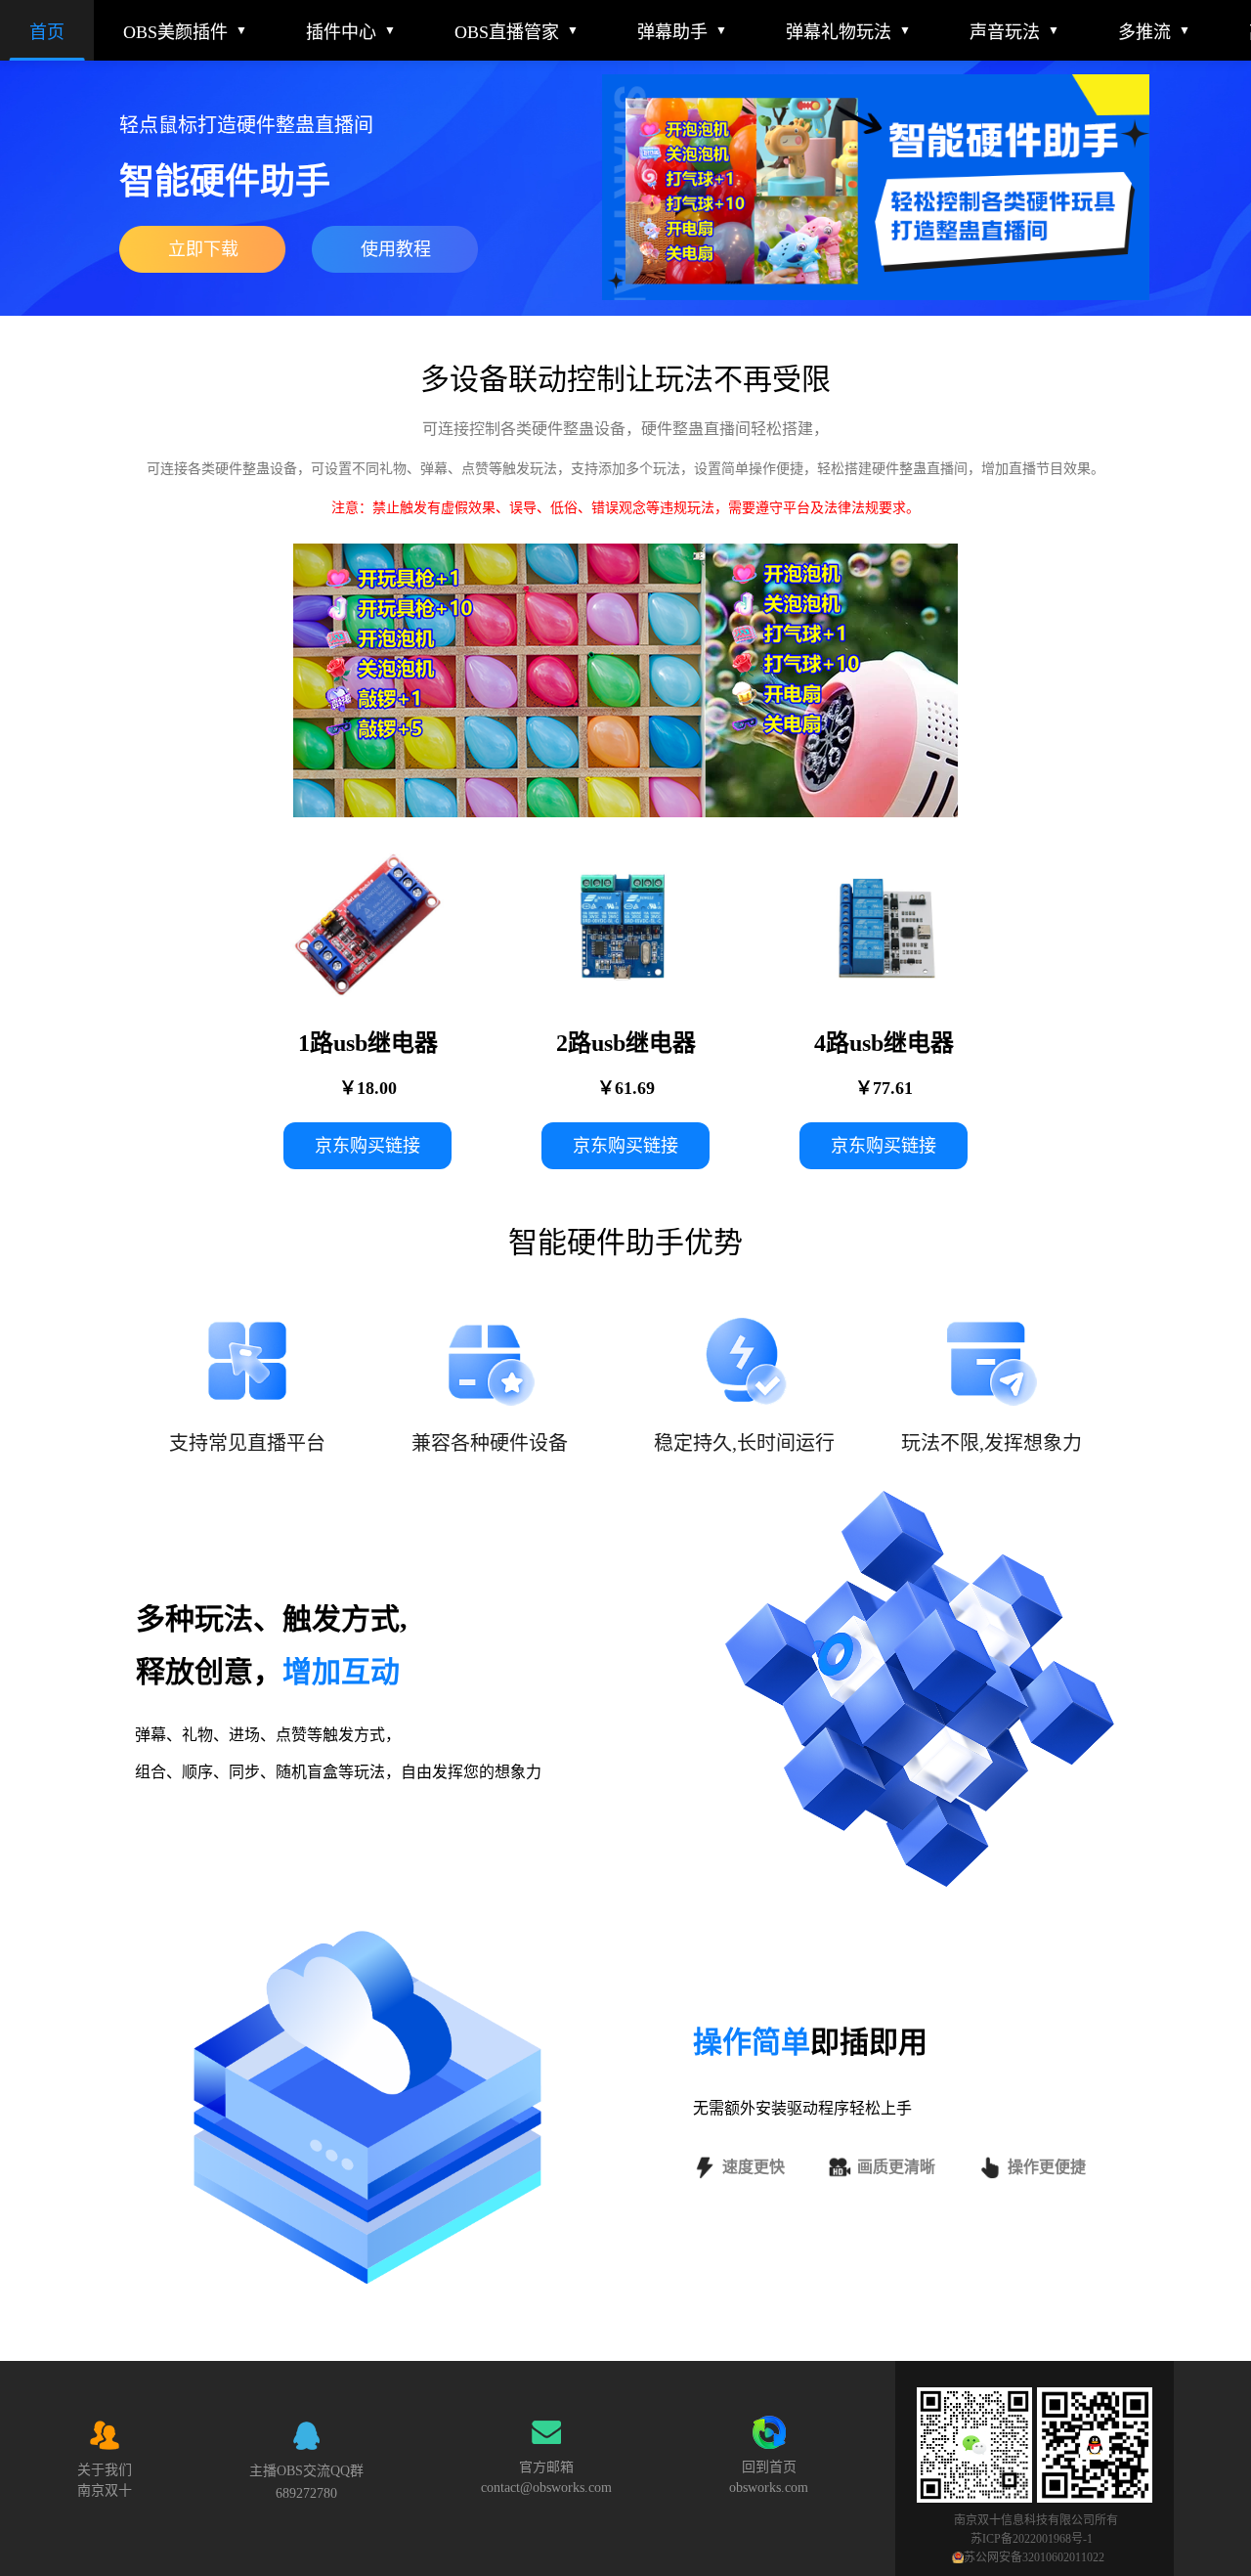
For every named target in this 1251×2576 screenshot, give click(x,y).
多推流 (1144, 32)
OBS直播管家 (507, 32)
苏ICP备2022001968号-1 (1033, 2539)
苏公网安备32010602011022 (1034, 2557)
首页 (47, 32)
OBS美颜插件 (175, 32)
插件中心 (341, 32)
